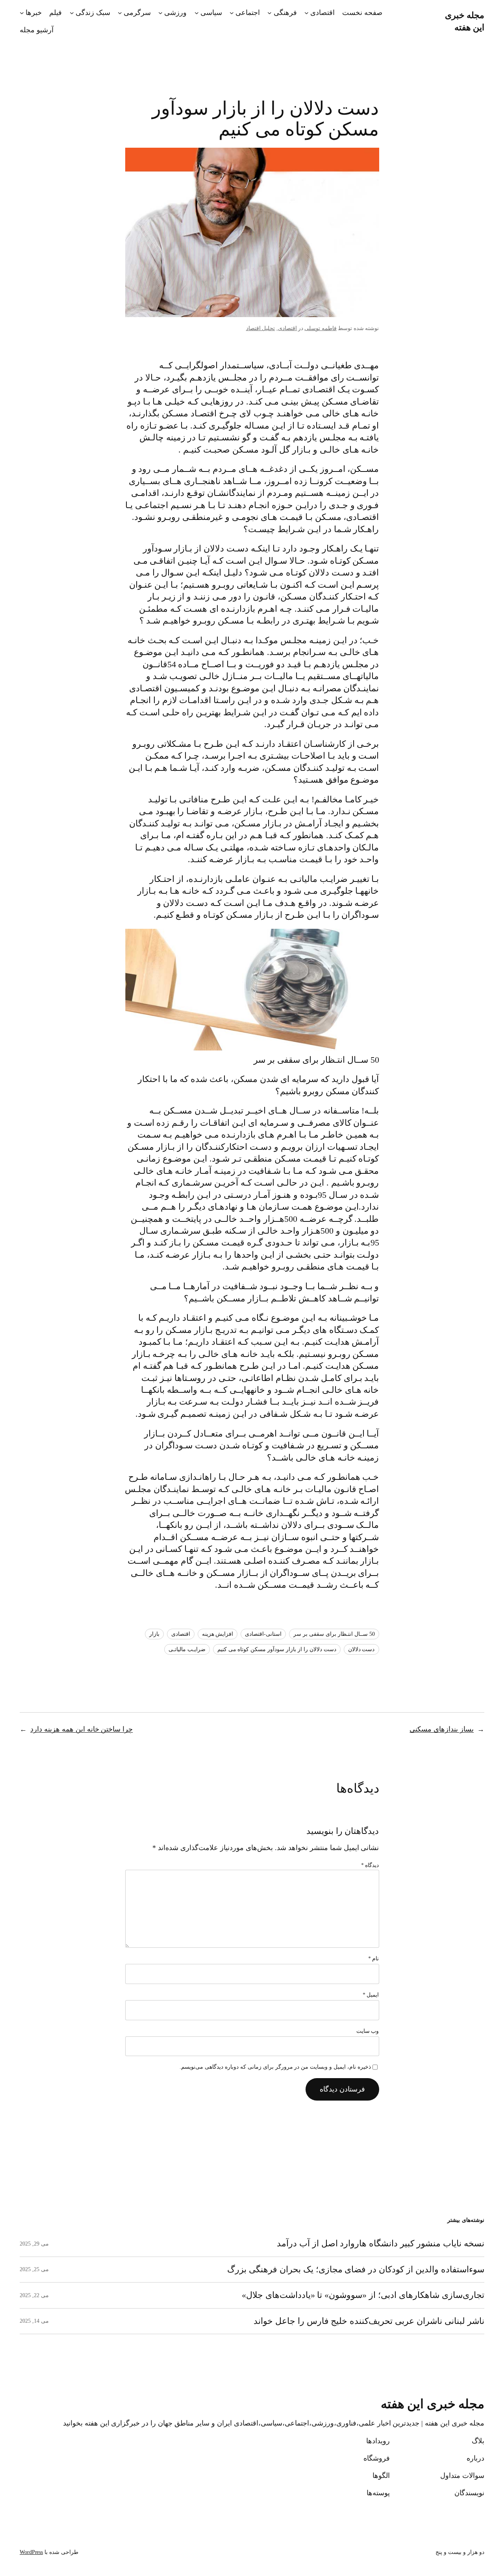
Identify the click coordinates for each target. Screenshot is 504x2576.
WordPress (31, 2552)
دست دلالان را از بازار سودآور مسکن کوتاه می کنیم (277, 1649)
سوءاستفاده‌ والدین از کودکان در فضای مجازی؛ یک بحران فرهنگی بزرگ (356, 2270)
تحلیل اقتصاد (261, 328)
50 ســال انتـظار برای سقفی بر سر (334, 1634)
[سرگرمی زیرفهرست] (120, 13)
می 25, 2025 (34, 2269)
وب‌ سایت (368, 2031)
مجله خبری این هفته (433, 2404)
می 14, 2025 (34, 2321)
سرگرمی (137, 13)
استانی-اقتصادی (263, 1634)
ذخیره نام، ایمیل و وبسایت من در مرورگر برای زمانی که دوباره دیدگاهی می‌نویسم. (275, 2067)
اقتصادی (322, 13)
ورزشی (175, 13)
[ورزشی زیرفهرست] (160, 13)
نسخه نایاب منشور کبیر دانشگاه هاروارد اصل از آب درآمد (381, 2244)
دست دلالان (361, 1649)
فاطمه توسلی (321, 328)
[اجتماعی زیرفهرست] (232, 13)
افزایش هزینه (218, 1634)
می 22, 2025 (34, 2295)
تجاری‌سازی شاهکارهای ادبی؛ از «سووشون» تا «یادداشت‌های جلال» (363, 2295)
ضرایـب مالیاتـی (187, 1649)
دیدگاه (370, 1865)
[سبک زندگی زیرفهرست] (72, 13)
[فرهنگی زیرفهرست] (270, 13)
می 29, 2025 (34, 2244)
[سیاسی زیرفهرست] (197, 13)
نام (374, 1959)
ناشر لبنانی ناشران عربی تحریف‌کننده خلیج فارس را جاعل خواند (369, 2321)
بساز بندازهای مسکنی (442, 1729)
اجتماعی (248, 13)
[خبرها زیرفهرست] (22, 13)
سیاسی (211, 13)
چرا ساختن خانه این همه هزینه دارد (82, 1729)
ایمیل (371, 1995)
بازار (154, 1634)
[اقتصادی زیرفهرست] (307, 13)
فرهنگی (285, 13)
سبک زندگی (93, 13)
